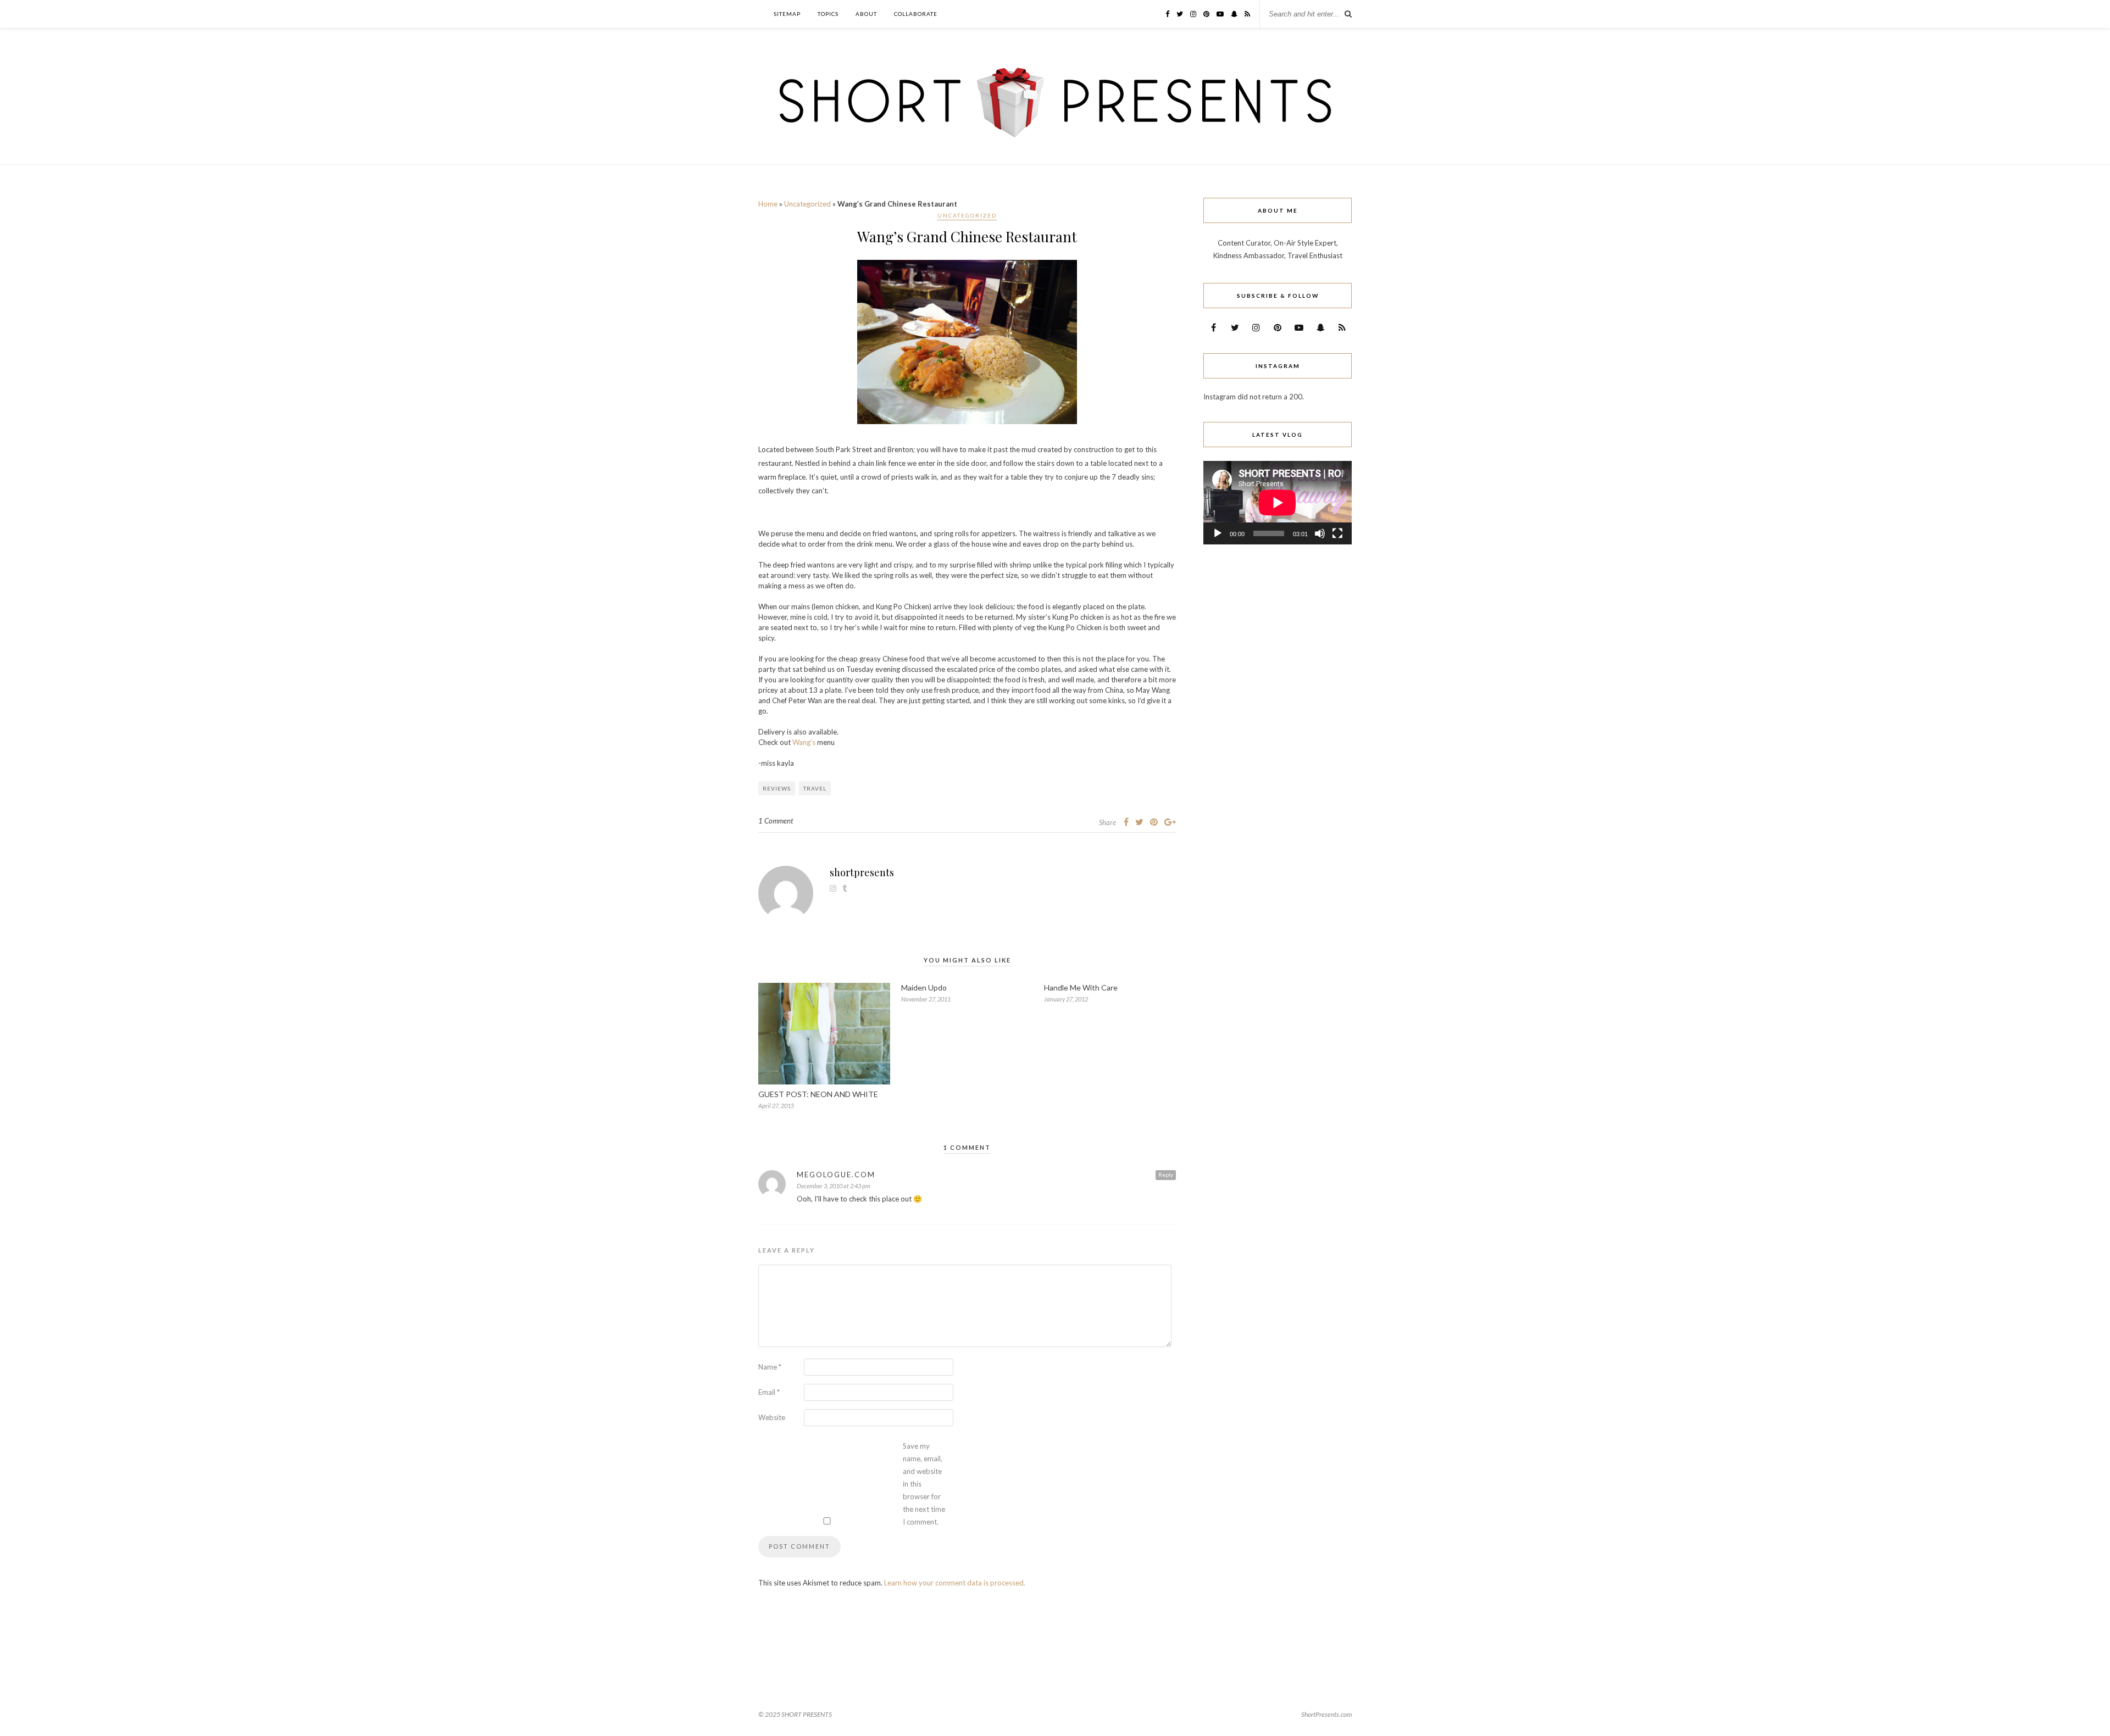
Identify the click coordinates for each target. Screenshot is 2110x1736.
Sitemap (787, 14)
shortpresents (862, 872)
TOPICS (828, 14)
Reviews (777, 788)
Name (770, 1367)
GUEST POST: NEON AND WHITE (818, 1094)
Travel (815, 788)
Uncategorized (807, 204)
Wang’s (804, 742)
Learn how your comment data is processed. (955, 1583)
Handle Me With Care (1081, 987)
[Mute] (1320, 533)
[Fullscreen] (1337, 533)
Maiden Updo (924, 987)
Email (769, 1392)
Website (772, 1417)
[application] (1278, 503)
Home (768, 204)
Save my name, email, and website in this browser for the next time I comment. (924, 1484)
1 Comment (776, 821)
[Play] (1218, 533)
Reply (1166, 1175)
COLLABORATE (916, 14)
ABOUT (866, 14)
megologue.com (836, 1175)
